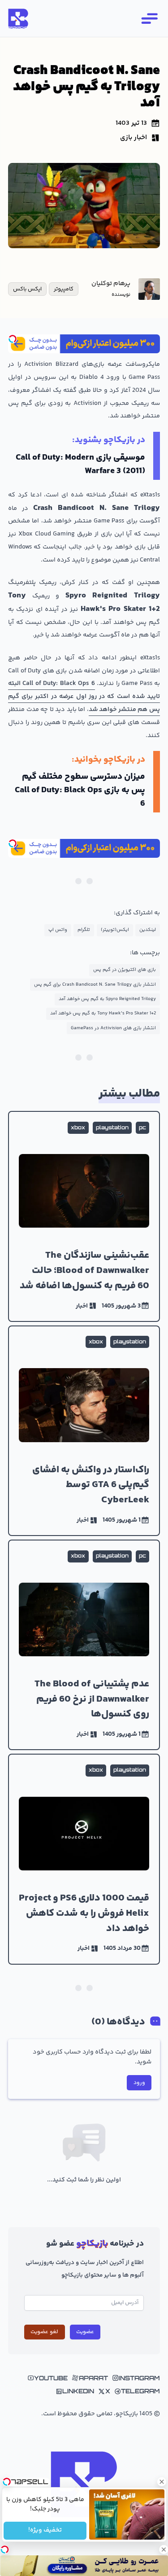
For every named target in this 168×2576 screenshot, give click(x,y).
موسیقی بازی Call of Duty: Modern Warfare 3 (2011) (80, 464)
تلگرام (84, 930)
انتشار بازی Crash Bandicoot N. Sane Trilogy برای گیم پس (95, 985)
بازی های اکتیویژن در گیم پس (125, 970)
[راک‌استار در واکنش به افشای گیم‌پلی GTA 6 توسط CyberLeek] (84, 1431)
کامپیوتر (64, 289)
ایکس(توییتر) (115, 930)
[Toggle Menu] (149, 18)
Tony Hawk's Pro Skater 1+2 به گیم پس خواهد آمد (103, 1013)
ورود (139, 2083)
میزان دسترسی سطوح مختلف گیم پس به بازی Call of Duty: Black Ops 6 (80, 790)
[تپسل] (13, 339)
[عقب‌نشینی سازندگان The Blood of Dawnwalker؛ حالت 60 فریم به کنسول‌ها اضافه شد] (84, 1216)
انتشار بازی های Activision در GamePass (113, 1028)
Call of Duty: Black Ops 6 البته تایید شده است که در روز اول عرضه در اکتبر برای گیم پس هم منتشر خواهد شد (84, 697)
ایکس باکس (27, 289)
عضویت (85, 2332)
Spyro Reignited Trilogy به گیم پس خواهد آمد (107, 999)
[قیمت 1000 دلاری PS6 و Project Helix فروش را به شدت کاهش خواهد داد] (84, 1859)
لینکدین (148, 930)
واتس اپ (58, 930)
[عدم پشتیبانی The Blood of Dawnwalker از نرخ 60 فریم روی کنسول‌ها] (84, 1645)
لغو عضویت (44, 2332)
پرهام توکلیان (111, 284)
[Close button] (161, 2482)
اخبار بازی (134, 138)
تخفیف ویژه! (45, 2531)
